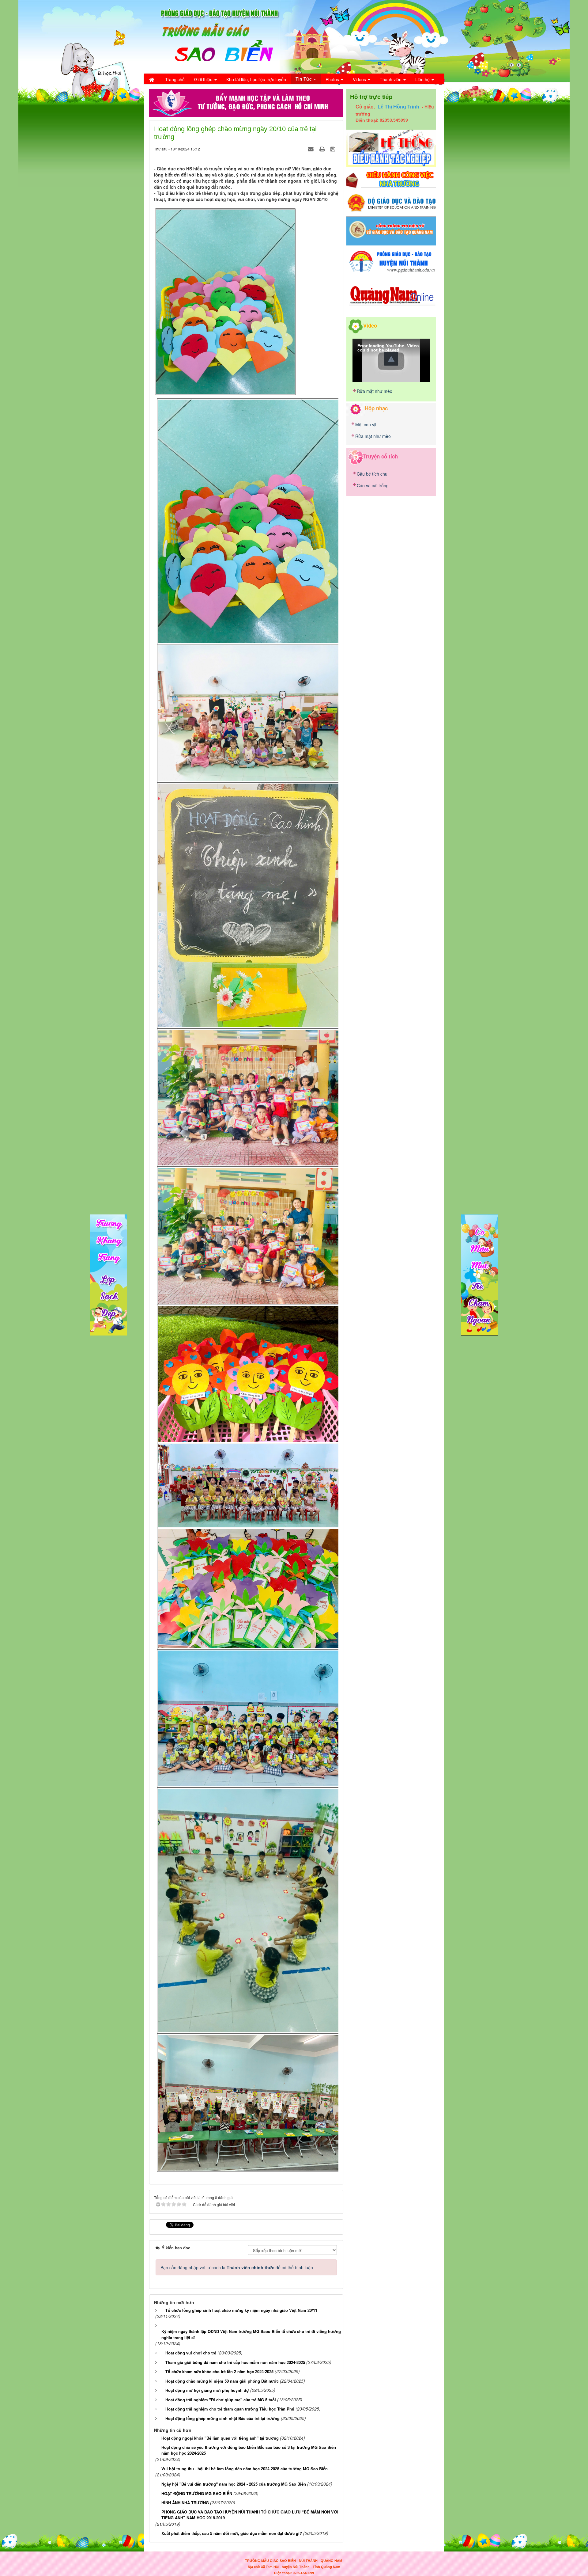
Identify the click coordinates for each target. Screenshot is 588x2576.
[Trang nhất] (152, 79)
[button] (391, 359)
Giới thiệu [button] (204, 79)
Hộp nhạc (376, 408)
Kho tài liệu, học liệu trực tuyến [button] (256, 79)
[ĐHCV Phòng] (391, 148)
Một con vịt (366, 424)
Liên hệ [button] (423, 79)
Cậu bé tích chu (372, 474)
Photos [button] (333, 79)
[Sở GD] (391, 230)
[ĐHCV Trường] (391, 179)
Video (370, 325)
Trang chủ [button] (175, 79)
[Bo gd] (391, 203)
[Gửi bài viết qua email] (311, 149)
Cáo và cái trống (373, 485)
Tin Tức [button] (304, 79)
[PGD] (391, 261)
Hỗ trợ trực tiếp (371, 97)
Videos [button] (360, 79)
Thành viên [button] (391, 79)
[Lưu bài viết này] (334, 149)
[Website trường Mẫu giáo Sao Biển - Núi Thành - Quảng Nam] (216, 36)
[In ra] (323, 149)
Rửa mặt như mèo (375, 391)
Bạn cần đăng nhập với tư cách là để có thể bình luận (237, 2267)
